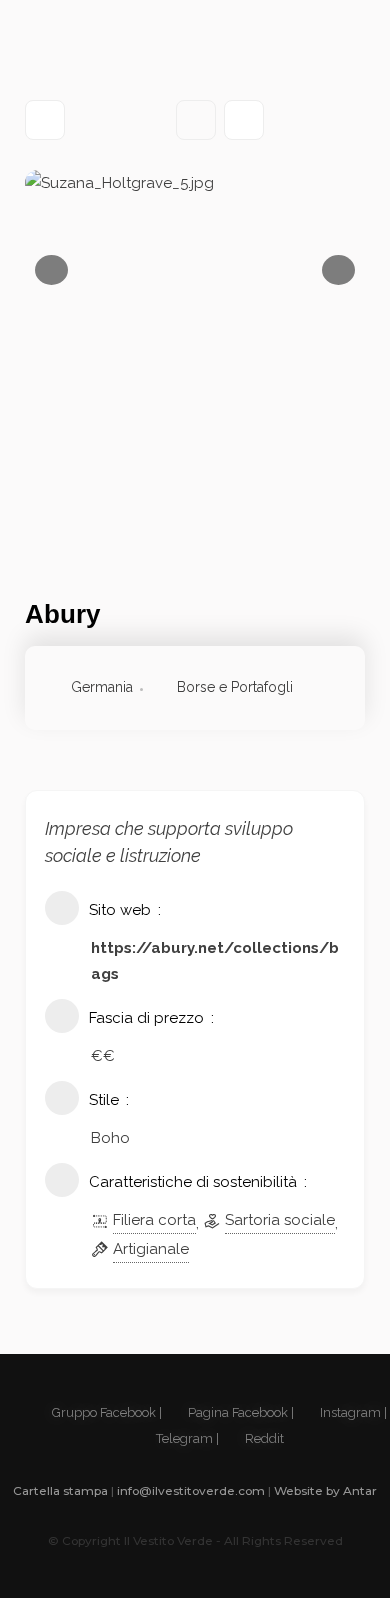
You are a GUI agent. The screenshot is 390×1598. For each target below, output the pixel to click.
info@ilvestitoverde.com (191, 1490)
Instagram (349, 1412)
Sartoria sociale (280, 1220)
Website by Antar (325, 1490)
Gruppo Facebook (102, 1412)
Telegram (183, 1438)
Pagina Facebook (236, 1412)
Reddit (263, 1438)
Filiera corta (154, 1220)
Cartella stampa (60, 1490)
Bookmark (196, 120)
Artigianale (151, 1249)
